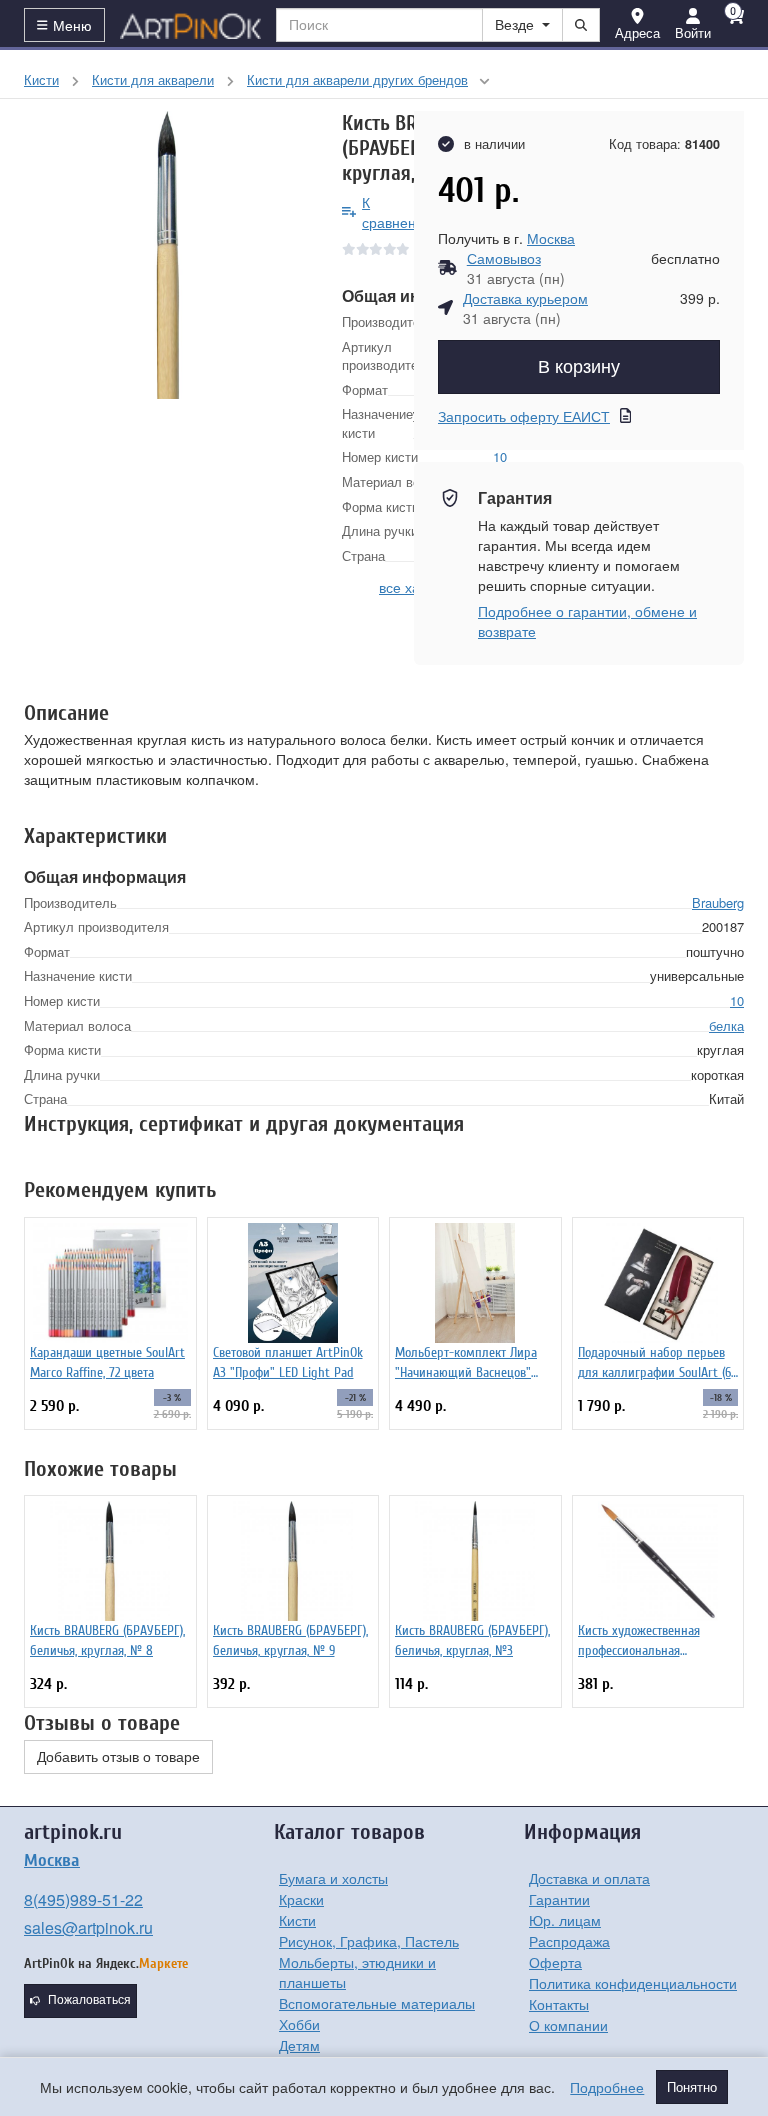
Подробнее (607, 2087)
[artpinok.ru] (191, 25)
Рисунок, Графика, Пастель (369, 1941)
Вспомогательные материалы (377, 2003)
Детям (299, 2045)
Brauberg (718, 902)
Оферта (555, 1962)
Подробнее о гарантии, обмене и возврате (587, 621)
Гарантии (559, 1899)
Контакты (559, 2004)
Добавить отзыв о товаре (118, 1757)
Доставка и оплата (589, 1878)
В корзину (579, 367)
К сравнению (398, 212)
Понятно (692, 2087)
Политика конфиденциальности (633, 1983)
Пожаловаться (89, 2000)
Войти (693, 32)
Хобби (299, 2024)
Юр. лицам (565, 1920)
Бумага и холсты (333, 1878)
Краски (301, 1899)
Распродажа (569, 1941)
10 (737, 1000)
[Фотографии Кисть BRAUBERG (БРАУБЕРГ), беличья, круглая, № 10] (168, 255)
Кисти (297, 1920)
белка (726, 1025)
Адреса (637, 32)
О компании (568, 2025)
